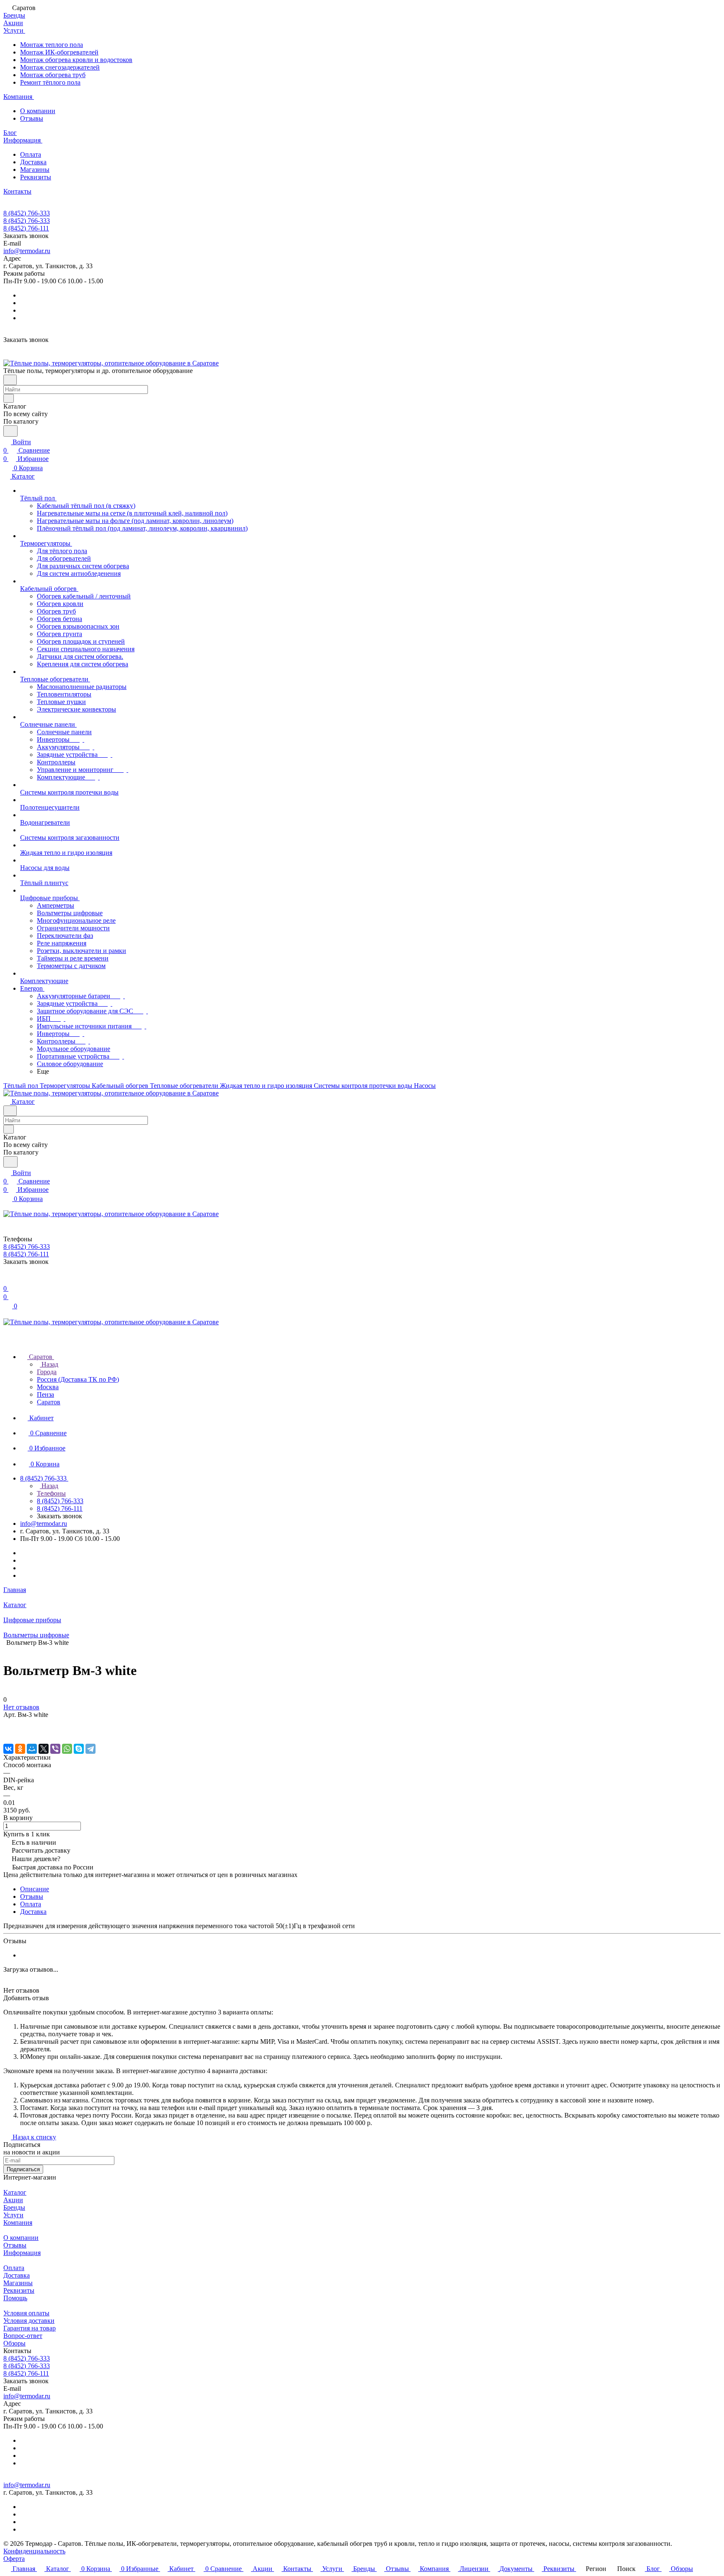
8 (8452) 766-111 (26, 228)
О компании (38, 111)
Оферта (14, 2559)
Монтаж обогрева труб (53, 75)
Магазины (35, 170)
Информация (22, 2253)
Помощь (15, 2298)
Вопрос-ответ (23, 2336)
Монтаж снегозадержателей (60, 67)
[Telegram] (90, 1749)
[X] (44, 1749)
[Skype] (79, 1749)
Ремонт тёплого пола (50, 82)
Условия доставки (29, 2321)
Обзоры (14, 2343)
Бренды (14, 2207)
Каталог (15, 2192)
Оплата (31, 154)
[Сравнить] (8, 1731)
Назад (49, 1364)
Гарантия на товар (30, 2328)
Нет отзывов (21, 1707)
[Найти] (10, 431)
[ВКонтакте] (8, 1749)
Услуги (13, 2215)
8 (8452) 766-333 (27, 213)
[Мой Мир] (32, 1749)
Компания (18, 2223)
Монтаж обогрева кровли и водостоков (76, 60)
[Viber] (55, 1749)
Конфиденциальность (34, 2551)
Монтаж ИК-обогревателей (59, 52)
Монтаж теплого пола (52, 45)
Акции (13, 2200)
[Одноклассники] (20, 1749)
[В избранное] (7, 1723)
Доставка (33, 162)
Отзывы (32, 118)
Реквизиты (36, 177)
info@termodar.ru (27, 251)
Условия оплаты (26, 2313)
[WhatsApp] (67, 1749)
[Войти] (7, 1280)
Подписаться (23, 2169)
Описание (35, 1889)
